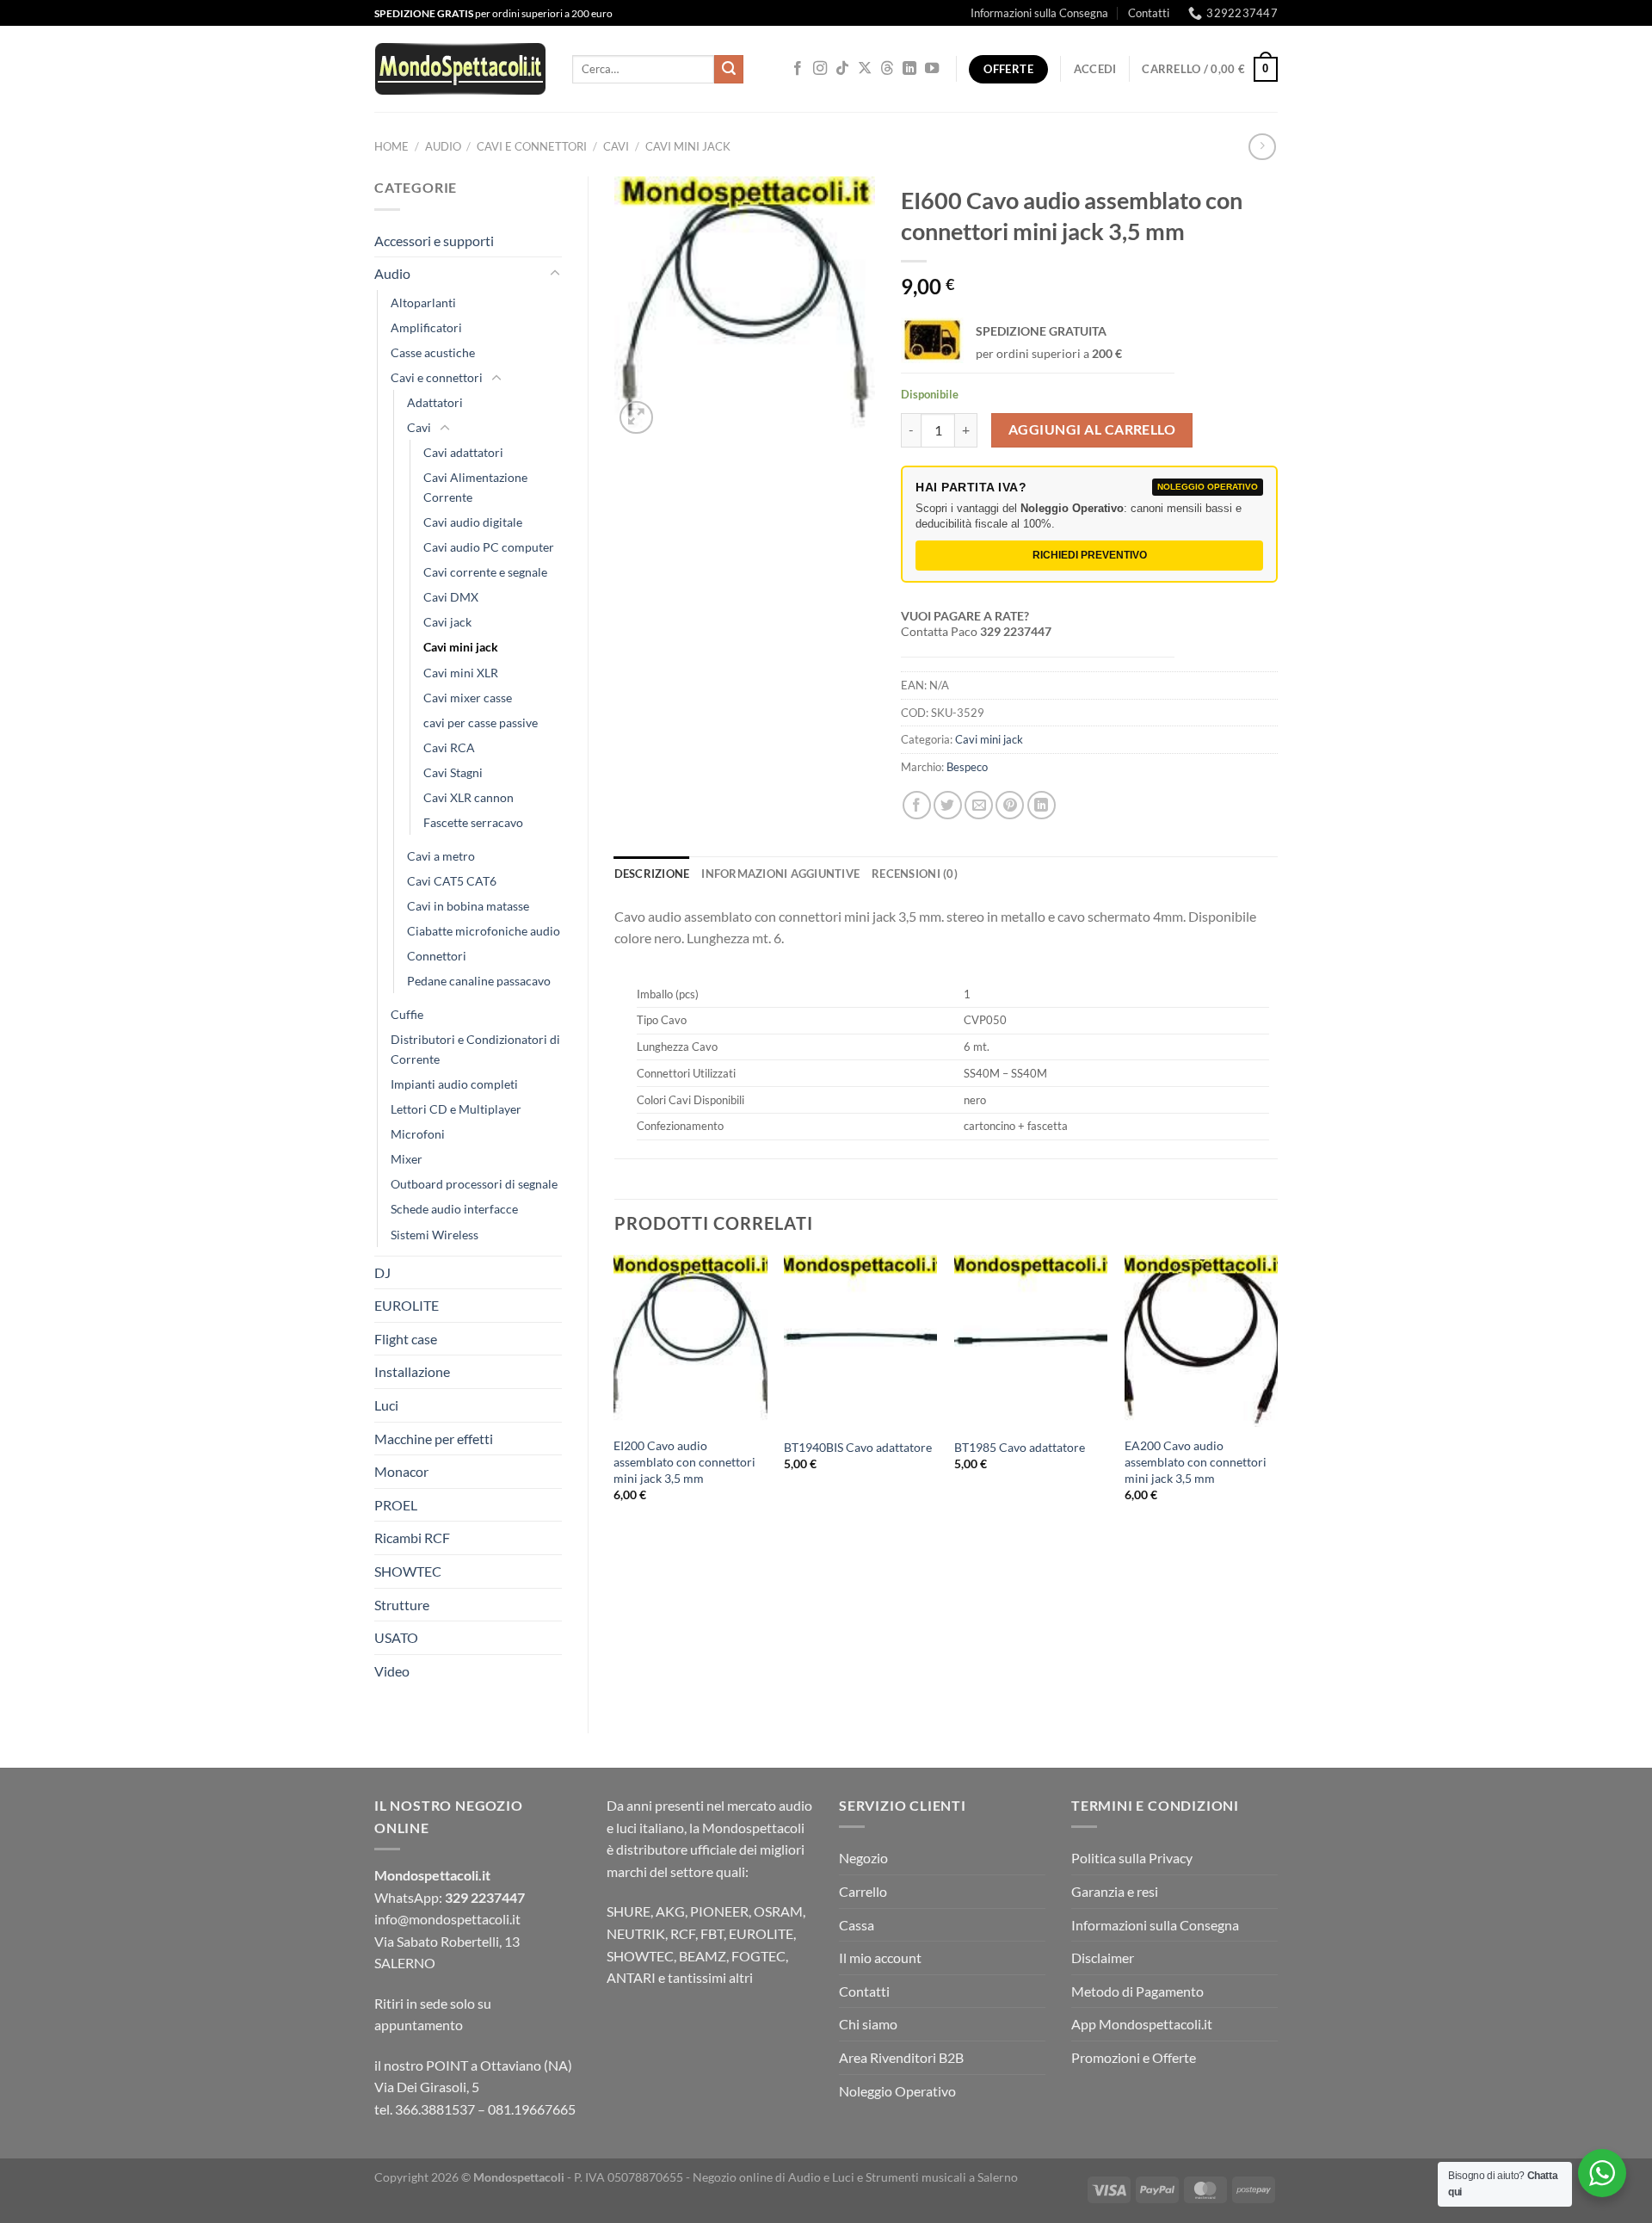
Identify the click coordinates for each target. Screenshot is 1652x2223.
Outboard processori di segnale (474, 1184)
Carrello (863, 1891)
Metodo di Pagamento (1137, 1991)
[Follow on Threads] (887, 69)
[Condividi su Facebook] (917, 805)
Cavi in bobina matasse (468, 906)
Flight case (406, 1339)
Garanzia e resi (1115, 1891)
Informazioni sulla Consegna (1039, 13)
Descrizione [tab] (652, 874)
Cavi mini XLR (461, 673)
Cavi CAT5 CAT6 (452, 881)
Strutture (402, 1605)
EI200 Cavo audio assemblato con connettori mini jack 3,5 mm (684, 1461)
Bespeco (967, 767)
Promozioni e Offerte (1134, 2057)
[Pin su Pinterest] (1010, 805)
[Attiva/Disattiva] (555, 274)
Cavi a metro (441, 856)
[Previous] (615, 1393)
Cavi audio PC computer (489, 547)
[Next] (1277, 1393)
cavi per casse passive (481, 722)
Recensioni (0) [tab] (915, 874)
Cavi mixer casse (468, 698)
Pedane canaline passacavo (479, 981)
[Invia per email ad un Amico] (979, 805)
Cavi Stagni (453, 772)
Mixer (407, 1159)
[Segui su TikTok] (842, 69)
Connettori (437, 956)
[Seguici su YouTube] (932, 69)
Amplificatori (426, 327)
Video (392, 1671)
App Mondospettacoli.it (1142, 2024)
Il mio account (880, 1957)
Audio (443, 146)
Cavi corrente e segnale (485, 572)
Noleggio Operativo (897, 2091)
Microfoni (418, 1134)
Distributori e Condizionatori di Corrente (475, 1049)
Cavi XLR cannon (468, 797)
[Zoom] (636, 418)
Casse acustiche (433, 352)
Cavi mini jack (688, 146)
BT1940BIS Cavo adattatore (858, 1447)
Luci (386, 1405)
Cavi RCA (449, 747)
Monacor (401, 1471)
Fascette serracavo (473, 822)
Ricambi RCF (412, 1538)
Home (391, 146)
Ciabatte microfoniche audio (484, 931)
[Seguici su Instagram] (820, 69)
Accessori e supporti (434, 241)
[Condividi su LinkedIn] (1042, 805)
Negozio (863, 1858)
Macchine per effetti (434, 1439)
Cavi (616, 146)
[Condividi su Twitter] (948, 805)
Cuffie (407, 1014)
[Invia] (729, 70)
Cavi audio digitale (473, 522)
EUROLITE (407, 1305)
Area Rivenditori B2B (901, 2057)
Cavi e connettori (532, 146)
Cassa (857, 1925)
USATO (396, 1637)
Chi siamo (868, 2024)
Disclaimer (1103, 1957)
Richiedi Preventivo (1090, 555)
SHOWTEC (408, 1571)
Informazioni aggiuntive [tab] (780, 874)
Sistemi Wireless (435, 1235)
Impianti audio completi (454, 1084)
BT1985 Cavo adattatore (1020, 1447)
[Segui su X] (865, 69)
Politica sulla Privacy (1132, 1858)
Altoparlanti (423, 303)
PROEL (396, 1505)
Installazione (412, 1371)
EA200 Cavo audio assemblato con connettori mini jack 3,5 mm (1196, 1461)
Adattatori (435, 402)
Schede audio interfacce (454, 1209)
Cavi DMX (451, 597)
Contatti (1149, 13)
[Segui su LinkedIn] (909, 69)
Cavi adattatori (463, 452)
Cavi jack (447, 622)
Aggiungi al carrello (1092, 429)
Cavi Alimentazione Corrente (475, 487)
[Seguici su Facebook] (798, 69)
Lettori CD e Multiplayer (456, 1109)
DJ (382, 1272)
